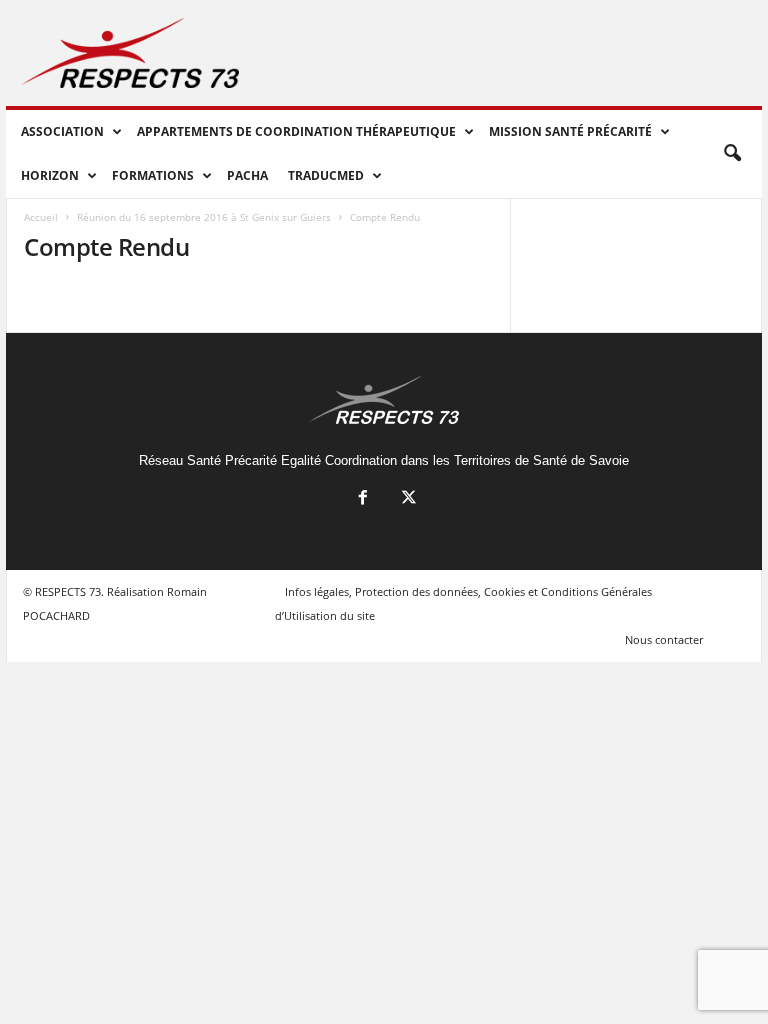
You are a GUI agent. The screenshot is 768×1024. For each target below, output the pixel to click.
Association (62, 131)
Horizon (50, 175)
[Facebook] (363, 499)
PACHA (247, 175)
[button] (732, 154)
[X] (407, 499)
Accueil (41, 217)
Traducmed (326, 175)
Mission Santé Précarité (570, 131)
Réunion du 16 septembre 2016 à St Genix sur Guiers (204, 217)
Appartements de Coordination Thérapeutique (296, 131)
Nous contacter (664, 639)
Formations (153, 175)
